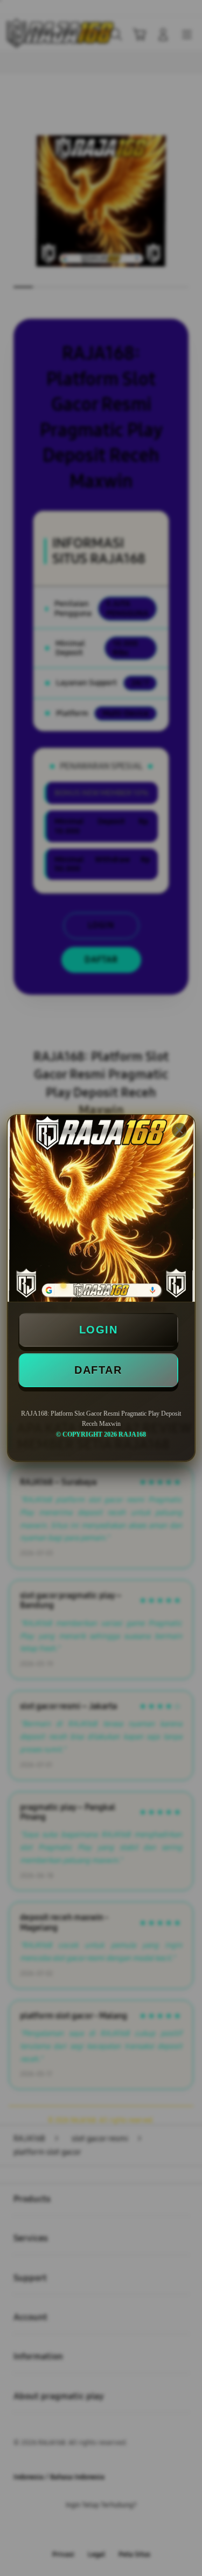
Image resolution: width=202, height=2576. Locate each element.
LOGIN (99, 1330)
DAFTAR (98, 1370)
